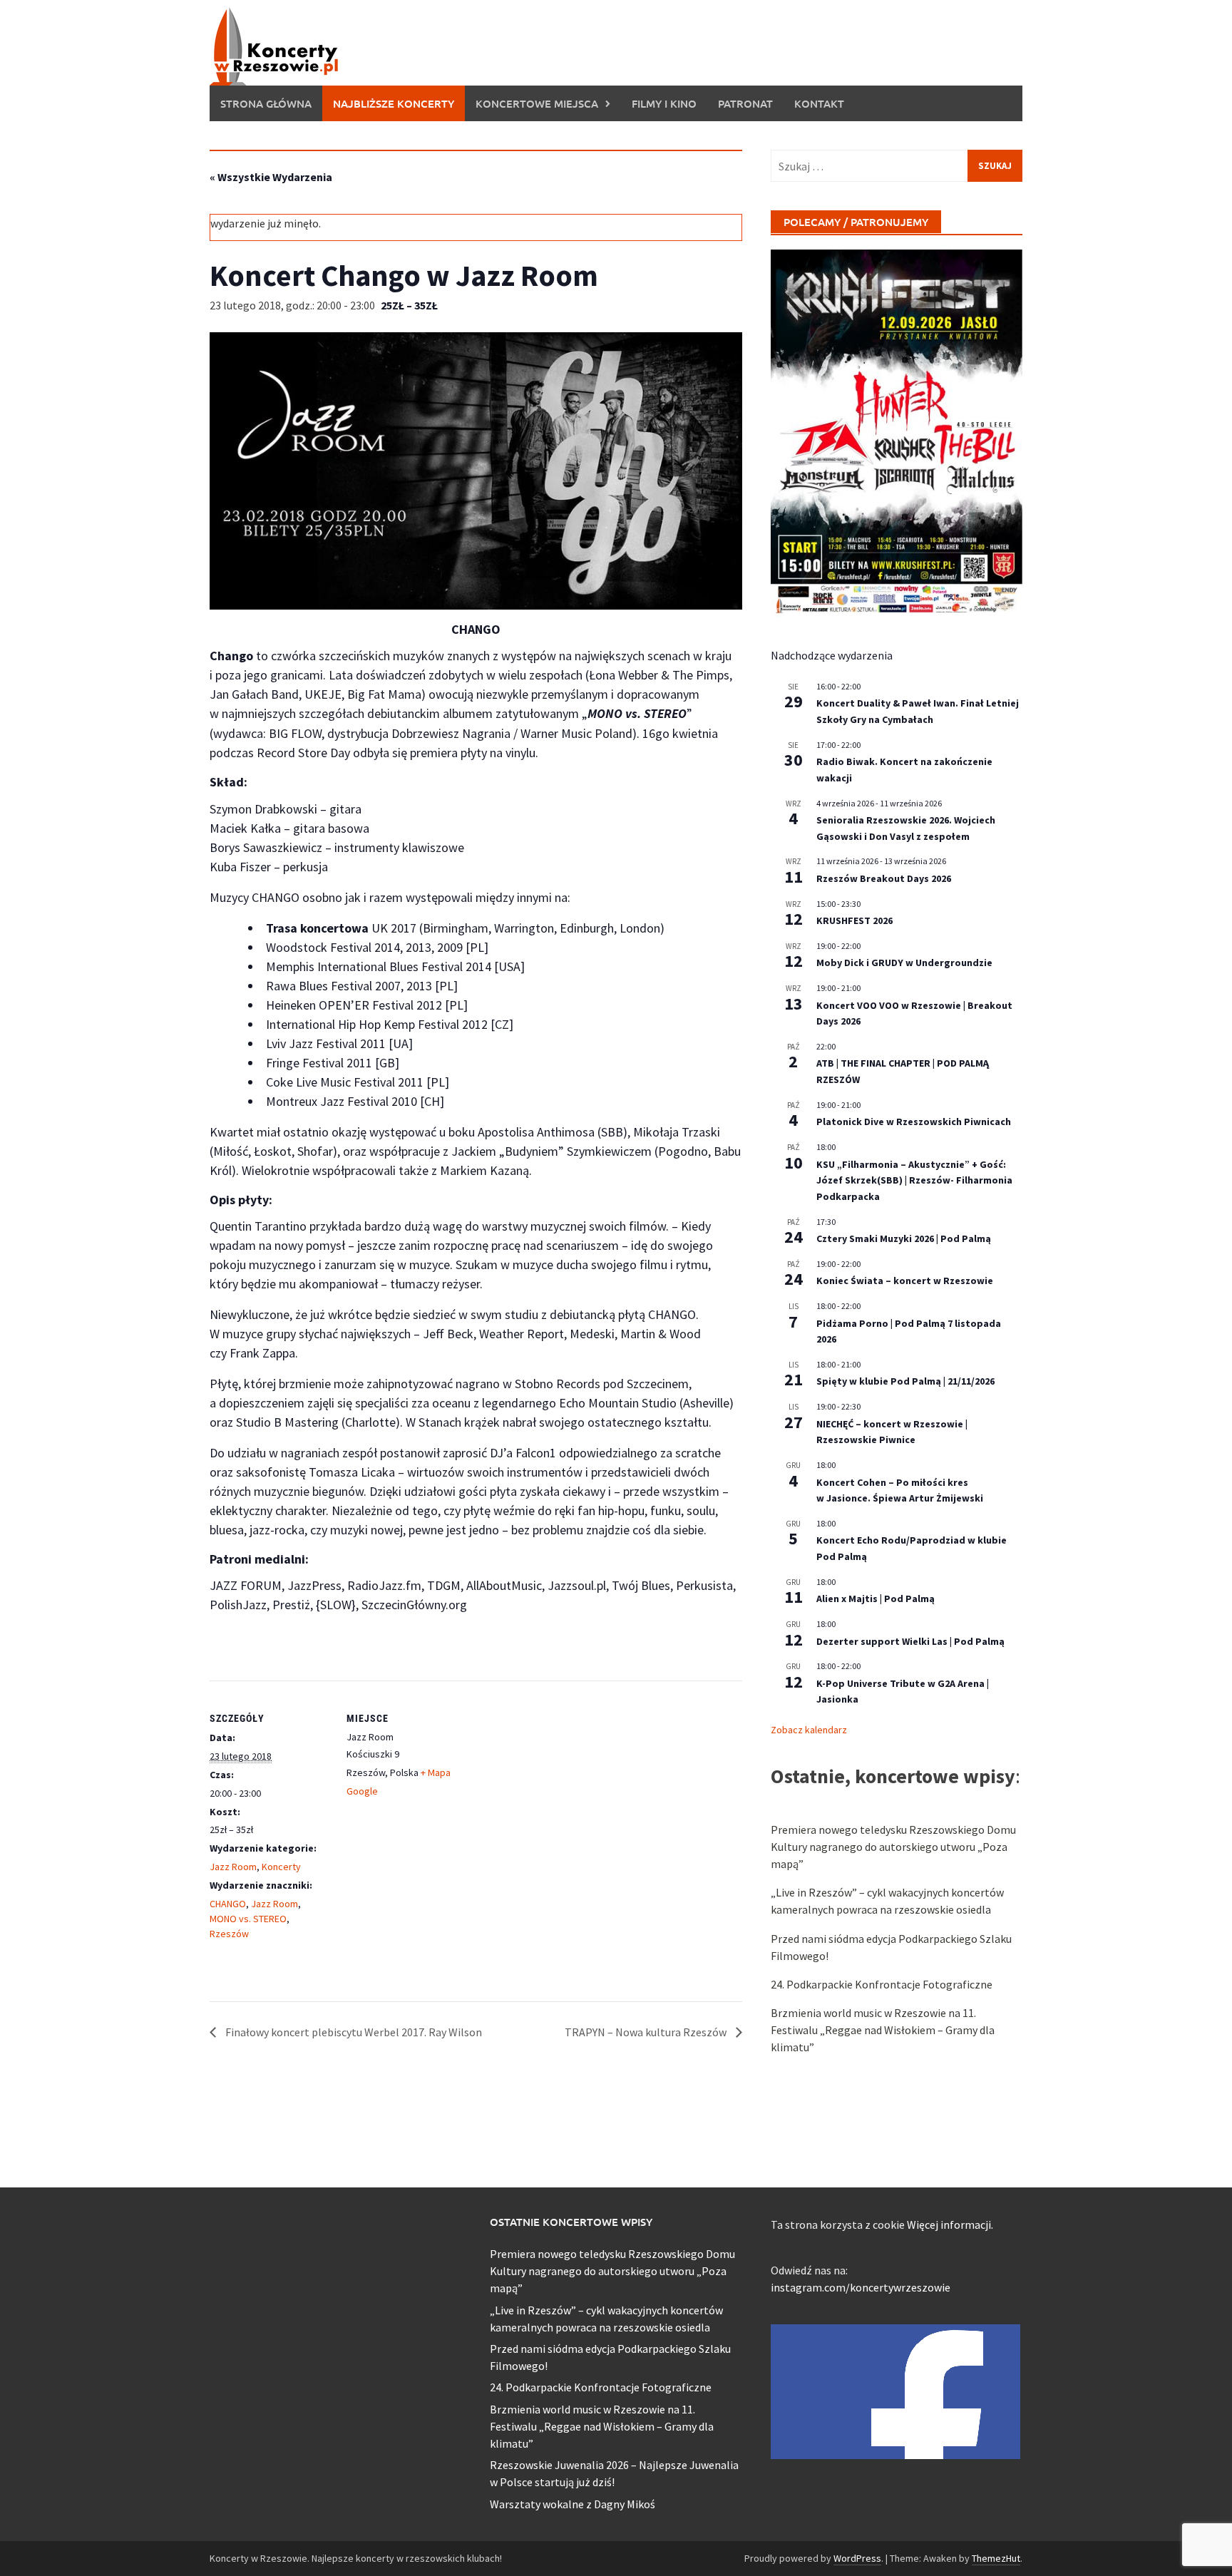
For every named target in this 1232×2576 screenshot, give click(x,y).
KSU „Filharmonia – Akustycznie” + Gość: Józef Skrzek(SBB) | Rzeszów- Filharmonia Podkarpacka (914, 1180)
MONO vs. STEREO (248, 1919)
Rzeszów (229, 1934)
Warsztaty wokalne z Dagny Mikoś (573, 2504)
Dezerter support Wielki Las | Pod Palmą (910, 1641)
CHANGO (228, 1904)
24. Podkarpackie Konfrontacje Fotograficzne (882, 1984)
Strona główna (266, 103)
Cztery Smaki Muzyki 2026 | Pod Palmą (904, 1238)
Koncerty (281, 1867)
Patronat (745, 103)
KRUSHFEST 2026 (854, 920)
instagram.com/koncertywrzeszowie (861, 2287)
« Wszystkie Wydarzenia (271, 177)
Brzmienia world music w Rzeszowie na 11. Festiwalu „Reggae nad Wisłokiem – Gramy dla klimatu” (883, 2030)
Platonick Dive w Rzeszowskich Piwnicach (914, 1122)
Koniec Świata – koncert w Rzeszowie (905, 1281)
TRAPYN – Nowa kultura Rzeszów (647, 2032)
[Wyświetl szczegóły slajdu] (897, 434)
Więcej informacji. (950, 2225)
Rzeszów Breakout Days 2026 (884, 878)
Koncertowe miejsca (537, 103)
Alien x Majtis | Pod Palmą (876, 1599)
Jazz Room (233, 1867)
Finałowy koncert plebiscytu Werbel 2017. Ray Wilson (353, 2032)
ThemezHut (996, 2558)
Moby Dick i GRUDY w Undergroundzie (904, 963)
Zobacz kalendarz (809, 1730)
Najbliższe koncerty (394, 103)
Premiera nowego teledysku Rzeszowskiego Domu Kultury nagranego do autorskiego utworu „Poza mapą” (893, 1847)
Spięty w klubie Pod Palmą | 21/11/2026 (905, 1381)
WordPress (857, 2558)
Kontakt (819, 103)
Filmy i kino (664, 103)
